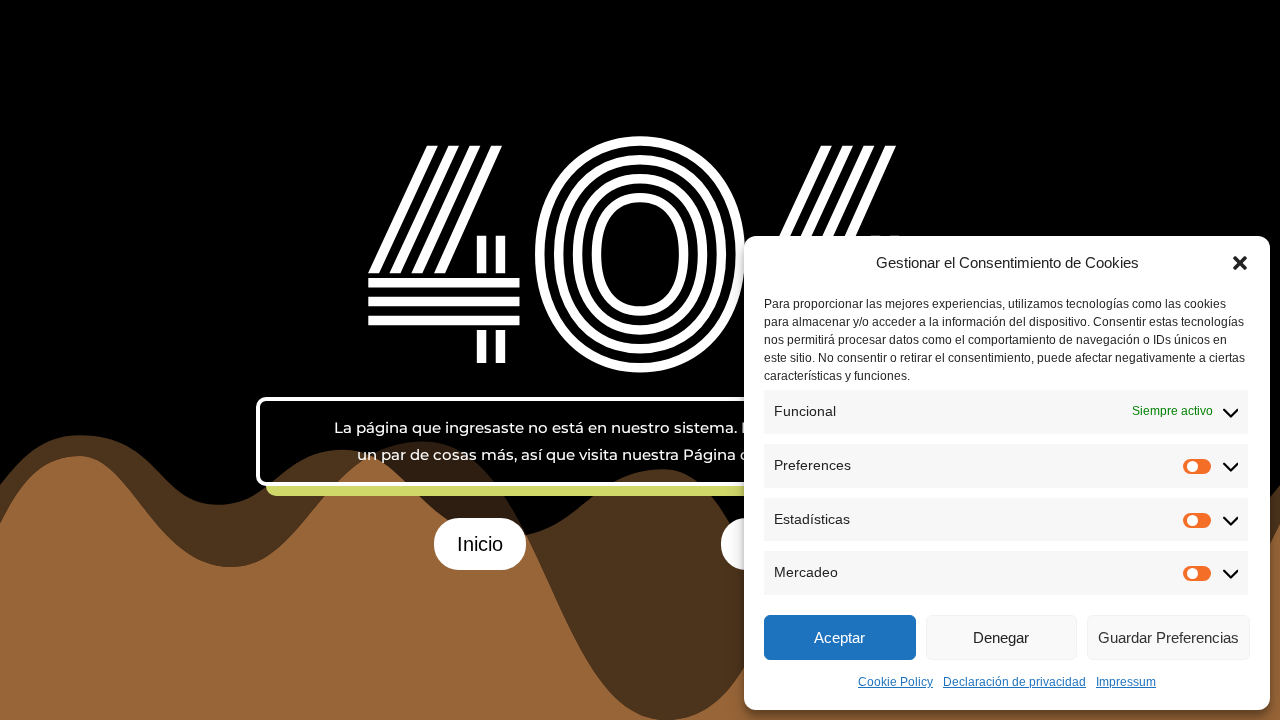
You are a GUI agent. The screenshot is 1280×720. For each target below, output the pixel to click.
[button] (1240, 263)
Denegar (1001, 637)
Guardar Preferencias (1168, 637)
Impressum (1126, 682)
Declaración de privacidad (1014, 682)
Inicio (480, 544)
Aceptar (839, 637)
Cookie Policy (895, 682)
